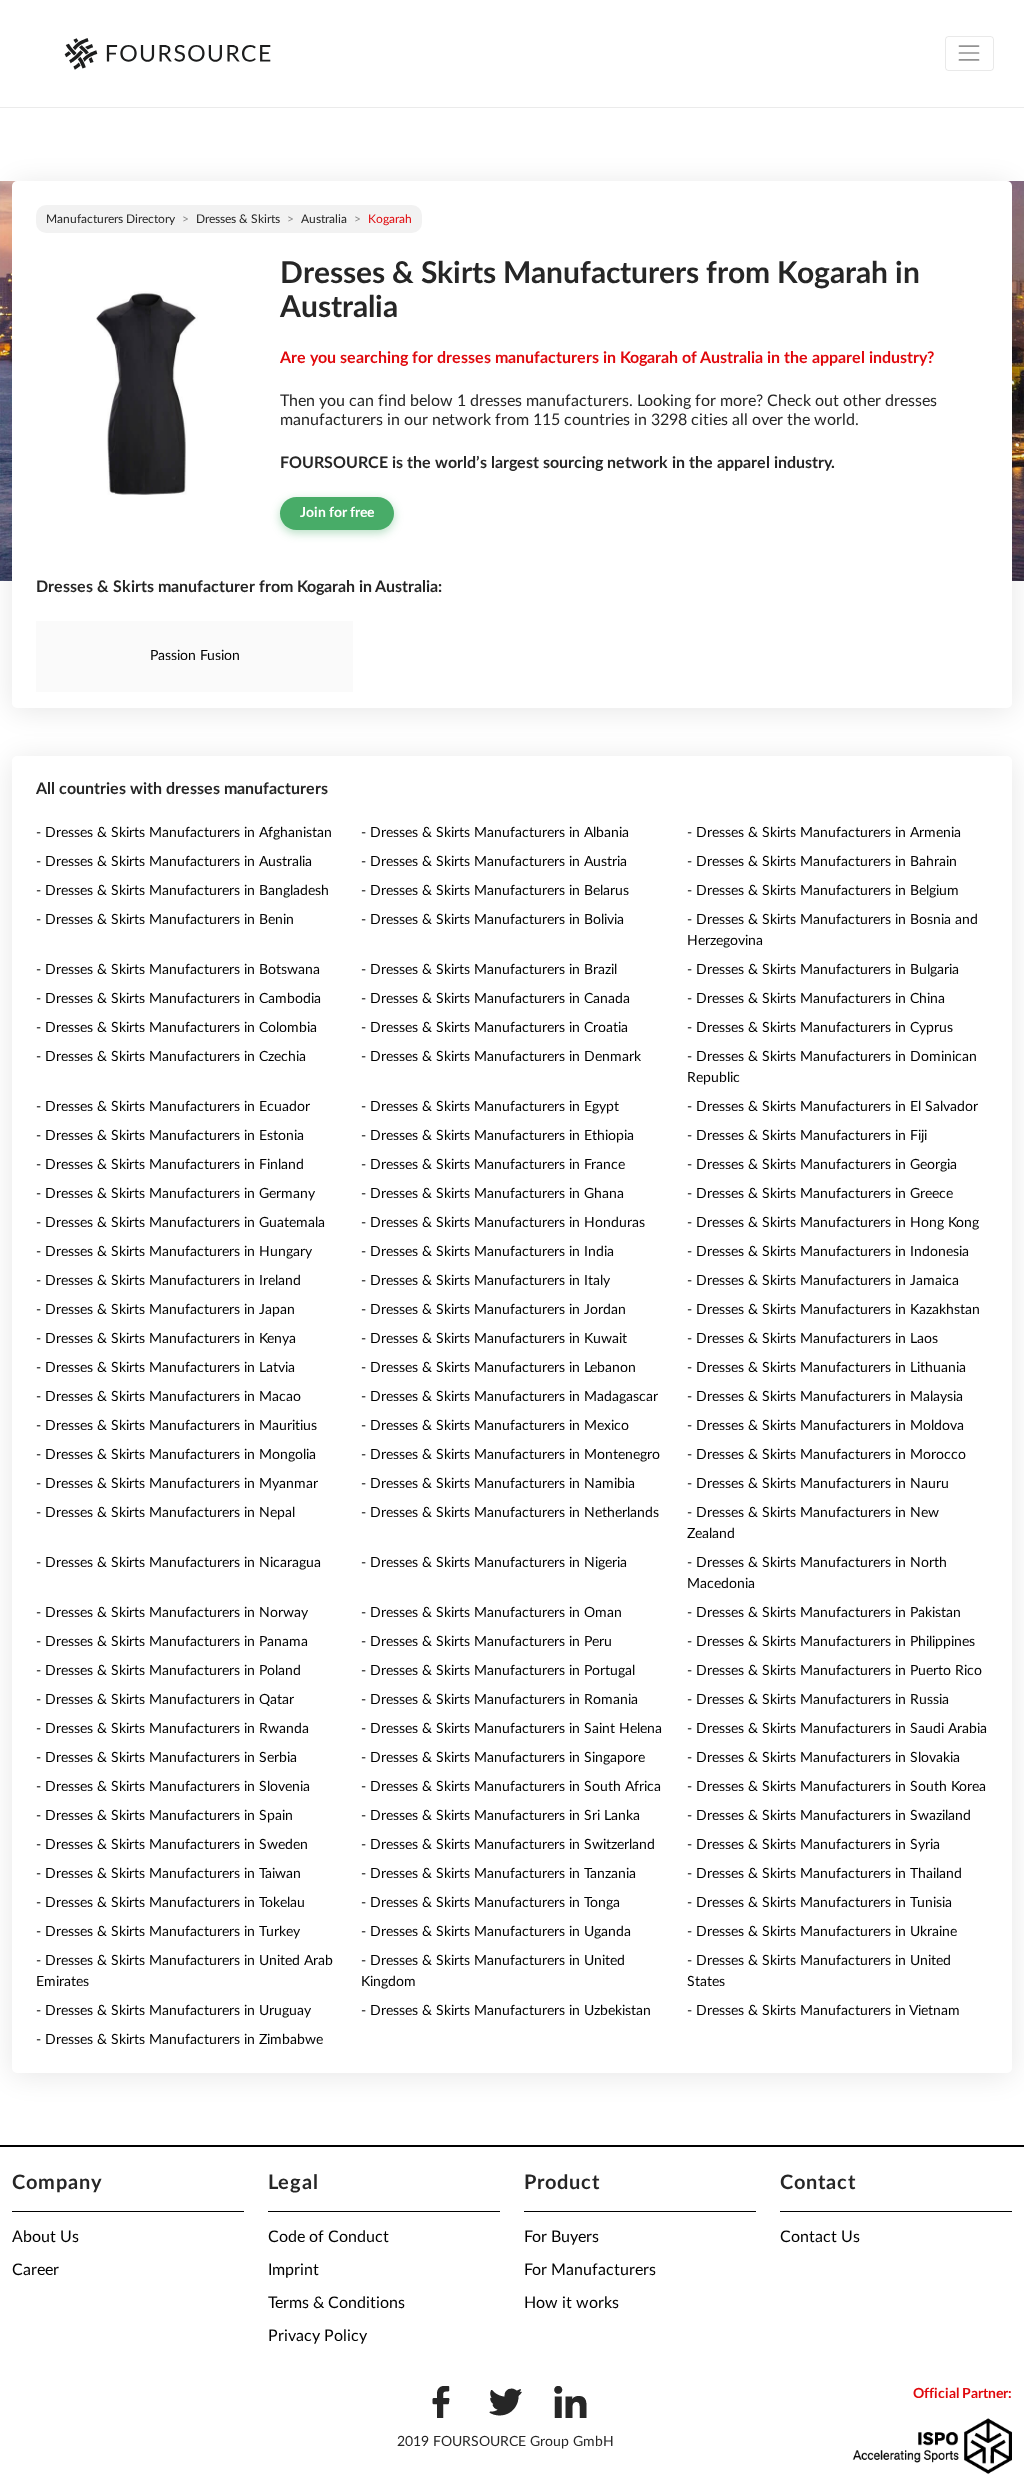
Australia (324, 219)
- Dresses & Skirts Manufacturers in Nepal (165, 1513)
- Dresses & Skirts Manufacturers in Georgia (822, 1165)
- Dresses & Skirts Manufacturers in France (493, 1165)
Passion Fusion (195, 656)
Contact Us (820, 2237)
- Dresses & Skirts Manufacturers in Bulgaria (823, 970)
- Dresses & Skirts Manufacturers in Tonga (490, 1903)
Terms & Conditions (336, 2303)
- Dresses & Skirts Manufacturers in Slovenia (173, 1787)
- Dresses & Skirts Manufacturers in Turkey (168, 1932)
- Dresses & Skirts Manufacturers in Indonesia (828, 1252)
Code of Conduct (328, 2237)
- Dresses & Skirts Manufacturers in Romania (499, 1700)
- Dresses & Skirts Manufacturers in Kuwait (494, 1339)
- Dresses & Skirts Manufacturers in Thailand (824, 1874)
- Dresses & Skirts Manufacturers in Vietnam (823, 2011)
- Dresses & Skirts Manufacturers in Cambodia (178, 999)
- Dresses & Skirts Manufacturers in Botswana (178, 970)
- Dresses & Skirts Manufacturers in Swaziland (829, 1816)
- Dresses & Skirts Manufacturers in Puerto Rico (834, 1671)
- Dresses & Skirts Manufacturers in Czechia (171, 1057)
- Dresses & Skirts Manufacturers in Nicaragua (178, 1563)
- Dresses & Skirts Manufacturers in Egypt (490, 1107)
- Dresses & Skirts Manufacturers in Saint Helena (511, 1729)
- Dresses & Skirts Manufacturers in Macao (168, 1397)
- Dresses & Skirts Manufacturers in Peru (486, 1642)
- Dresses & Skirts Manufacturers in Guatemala (180, 1223)
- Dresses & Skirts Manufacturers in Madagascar (509, 1397)
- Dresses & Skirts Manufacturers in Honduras (503, 1223)
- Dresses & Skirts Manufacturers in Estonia (170, 1136)
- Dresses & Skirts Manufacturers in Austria (494, 862)
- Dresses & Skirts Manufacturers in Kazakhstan (833, 1310)
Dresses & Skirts (238, 219)
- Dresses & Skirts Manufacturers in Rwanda (172, 1729)
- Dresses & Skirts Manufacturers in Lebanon (498, 1368)
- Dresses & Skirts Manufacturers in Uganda (496, 1932)
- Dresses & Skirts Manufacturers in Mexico (495, 1426)
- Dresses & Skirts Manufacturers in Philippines (831, 1642)
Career (35, 2270)
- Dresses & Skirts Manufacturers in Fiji (807, 1136)
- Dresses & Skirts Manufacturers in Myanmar (177, 1484)
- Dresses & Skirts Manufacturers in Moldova (825, 1426)
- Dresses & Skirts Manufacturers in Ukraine (822, 1932)
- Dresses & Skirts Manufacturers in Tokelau (170, 1903)
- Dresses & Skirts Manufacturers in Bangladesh (182, 891)
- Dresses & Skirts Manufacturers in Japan (165, 1310)
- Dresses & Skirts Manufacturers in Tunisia (819, 1903)
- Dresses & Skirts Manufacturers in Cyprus (820, 1028)
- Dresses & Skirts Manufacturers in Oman (491, 1613)
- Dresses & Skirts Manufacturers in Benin (165, 920)
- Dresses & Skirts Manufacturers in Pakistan (824, 1613)
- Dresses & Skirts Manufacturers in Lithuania (826, 1368)
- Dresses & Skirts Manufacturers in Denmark (501, 1057)
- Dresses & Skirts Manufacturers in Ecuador (173, 1107)
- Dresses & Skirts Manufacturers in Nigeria (494, 1563)
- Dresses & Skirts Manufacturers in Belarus (495, 891)
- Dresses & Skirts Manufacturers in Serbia (166, 1758)
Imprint (293, 2270)
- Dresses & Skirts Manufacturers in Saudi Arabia (837, 1729)
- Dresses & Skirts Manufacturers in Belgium (823, 891)
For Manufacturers (590, 2270)
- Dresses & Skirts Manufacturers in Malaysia (825, 1397)
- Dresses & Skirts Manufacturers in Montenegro (510, 1455)
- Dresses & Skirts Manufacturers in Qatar (165, 1700)
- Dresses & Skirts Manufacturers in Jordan (493, 1310)
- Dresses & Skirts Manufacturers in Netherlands (510, 1513)
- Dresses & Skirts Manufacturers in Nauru (818, 1484)
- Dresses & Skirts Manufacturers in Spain (164, 1816)
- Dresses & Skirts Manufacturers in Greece (820, 1194)
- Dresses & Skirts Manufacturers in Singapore (503, 1758)
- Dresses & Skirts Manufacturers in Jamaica (823, 1281)
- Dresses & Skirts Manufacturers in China (816, 999)
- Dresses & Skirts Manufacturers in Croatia (494, 1028)
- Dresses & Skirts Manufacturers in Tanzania (498, 1874)
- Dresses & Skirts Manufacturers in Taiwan (168, 1874)
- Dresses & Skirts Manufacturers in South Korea (836, 1787)
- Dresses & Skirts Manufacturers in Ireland (168, 1281)
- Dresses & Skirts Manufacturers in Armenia (824, 833)
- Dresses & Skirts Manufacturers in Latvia (165, 1368)
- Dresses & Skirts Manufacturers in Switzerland (508, 1845)
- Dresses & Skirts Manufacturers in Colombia (176, 1028)
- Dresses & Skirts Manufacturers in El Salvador (832, 1107)
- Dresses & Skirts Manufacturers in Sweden (172, 1845)
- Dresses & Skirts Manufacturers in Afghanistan (184, 833)
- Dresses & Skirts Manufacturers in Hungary (174, 1252)
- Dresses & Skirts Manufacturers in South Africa (511, 1787)
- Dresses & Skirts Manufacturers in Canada (495, 999)
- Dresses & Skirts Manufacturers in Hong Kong (833, 1223)
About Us (45, 2237)
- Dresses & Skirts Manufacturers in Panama (172, 1642)
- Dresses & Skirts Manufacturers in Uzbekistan (506, 2011)
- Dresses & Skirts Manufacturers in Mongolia (176, 1455)
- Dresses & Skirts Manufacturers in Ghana (492, 1194)
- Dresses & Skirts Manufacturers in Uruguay (173, 2011)
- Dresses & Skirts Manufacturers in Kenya (166, 1339)
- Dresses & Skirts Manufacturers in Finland (170, 1165)
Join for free (337, 513)
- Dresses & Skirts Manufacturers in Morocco (826, 1455)
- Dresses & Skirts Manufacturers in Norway (172, 1613)
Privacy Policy (317, 2336)
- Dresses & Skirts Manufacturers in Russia (818, 1700)
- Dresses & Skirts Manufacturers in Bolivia (492, 920)
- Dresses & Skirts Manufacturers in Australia (174, 862)
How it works (571, 2303)
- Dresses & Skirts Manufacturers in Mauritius (176, 1426)
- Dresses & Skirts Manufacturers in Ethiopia (497, 1136)
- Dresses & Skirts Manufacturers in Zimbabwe (179, 2040)
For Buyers (561, 2237)
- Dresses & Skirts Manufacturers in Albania (495, 833)
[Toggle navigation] (969, 53)
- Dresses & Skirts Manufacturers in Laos (812, 1339)
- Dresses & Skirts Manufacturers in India (487, 1252)
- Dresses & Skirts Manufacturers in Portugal (498, 1671)
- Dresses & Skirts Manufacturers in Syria (813, 1845)
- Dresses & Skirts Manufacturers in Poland (168, 1671)
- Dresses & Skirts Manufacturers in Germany (175, 1194)
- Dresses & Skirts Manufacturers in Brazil (489, 970)
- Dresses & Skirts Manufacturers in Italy (485, 1281)
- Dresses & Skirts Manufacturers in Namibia (498, 1484)
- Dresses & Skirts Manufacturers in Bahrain (822, 862)
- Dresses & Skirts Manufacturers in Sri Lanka (500, 1816)
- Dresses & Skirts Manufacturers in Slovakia (823, 1758)
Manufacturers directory (110, 219)
